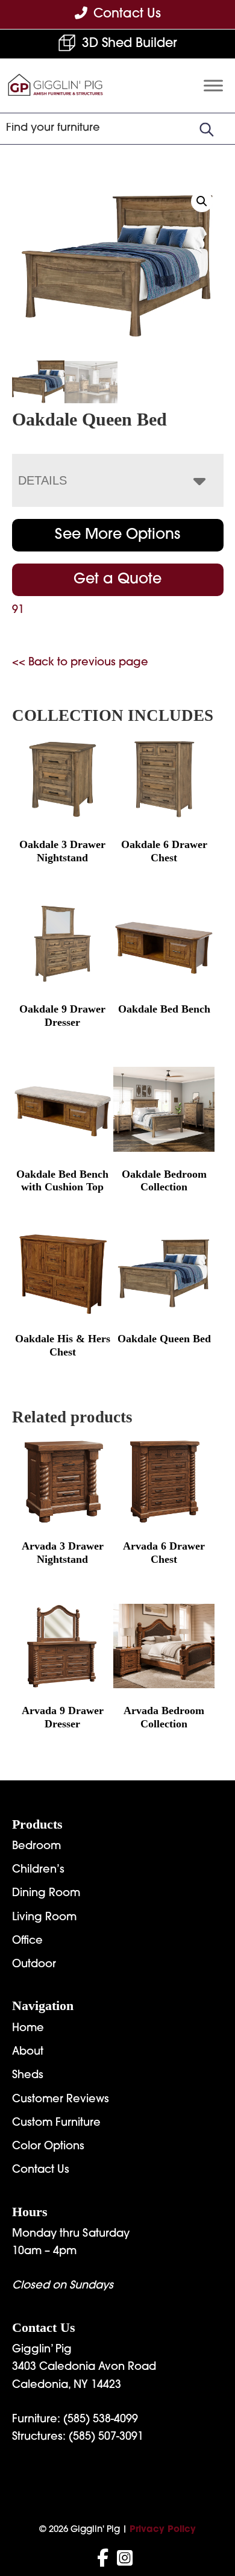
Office (27, 1941)
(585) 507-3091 (106, 2437)
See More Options (117, 535)
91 (18, 611)
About (28, 2052)
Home (28, 2029)
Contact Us (41, 2170)
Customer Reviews (61, 2100)
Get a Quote (117, 580)
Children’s (38, 1870)
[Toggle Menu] (213, 86)
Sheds (28, 2076)
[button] (202, 201)
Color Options (48, 2147)
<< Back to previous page (80, 663)
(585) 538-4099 (101, 2420)
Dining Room (46, 1894)
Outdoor (34, 1965)
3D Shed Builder (130, 44)
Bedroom (36, 1847)
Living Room (44, 1918)
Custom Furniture (56, 2123)
